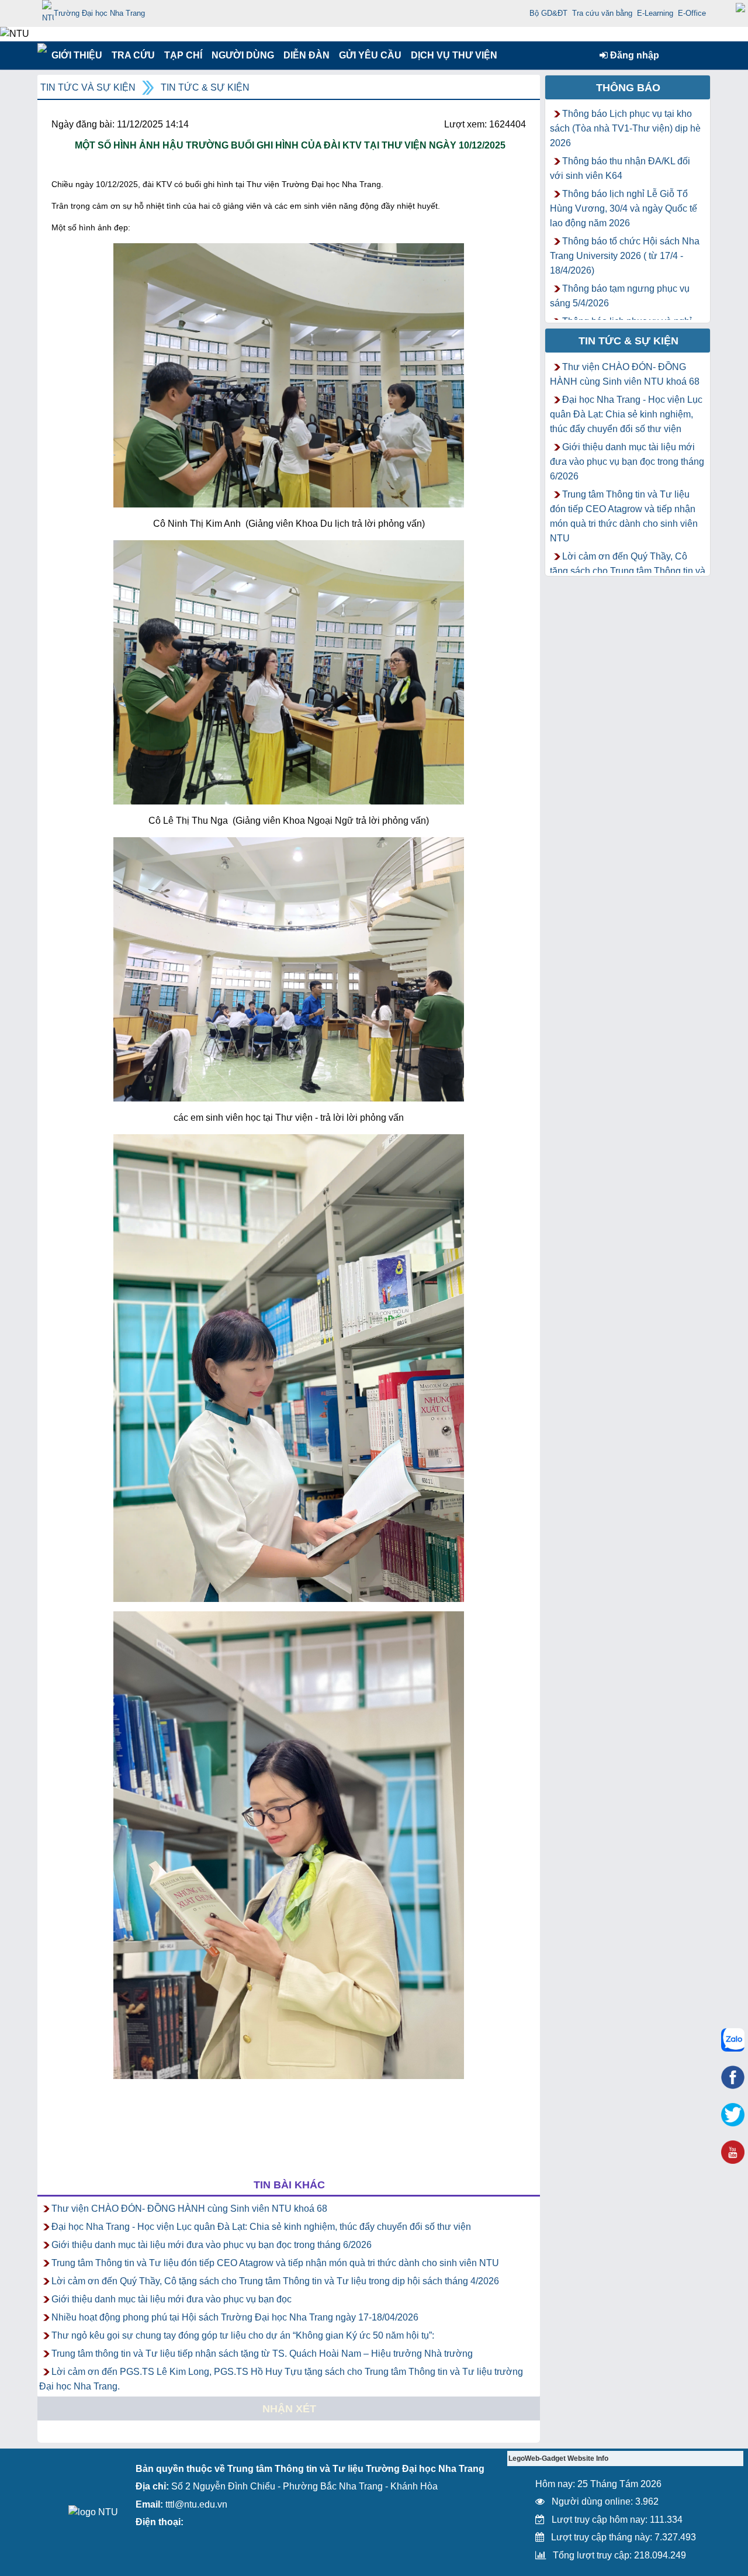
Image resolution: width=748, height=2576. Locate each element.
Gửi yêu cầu (370, 55)
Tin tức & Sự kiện (205, 87)
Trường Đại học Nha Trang (99, 13)
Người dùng (242, 55)
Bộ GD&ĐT (548, 13)
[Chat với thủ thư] (733, 2040)
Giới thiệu (76, 55)
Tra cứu (133, 55)
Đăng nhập (633, 55)
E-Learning (655, 13)
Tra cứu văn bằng (602, 13)
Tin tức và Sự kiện (88, 87)
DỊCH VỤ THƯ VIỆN (452, 55)
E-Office (692, 13)
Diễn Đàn (307, 55)
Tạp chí (183, 55)
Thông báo (628, 88)
